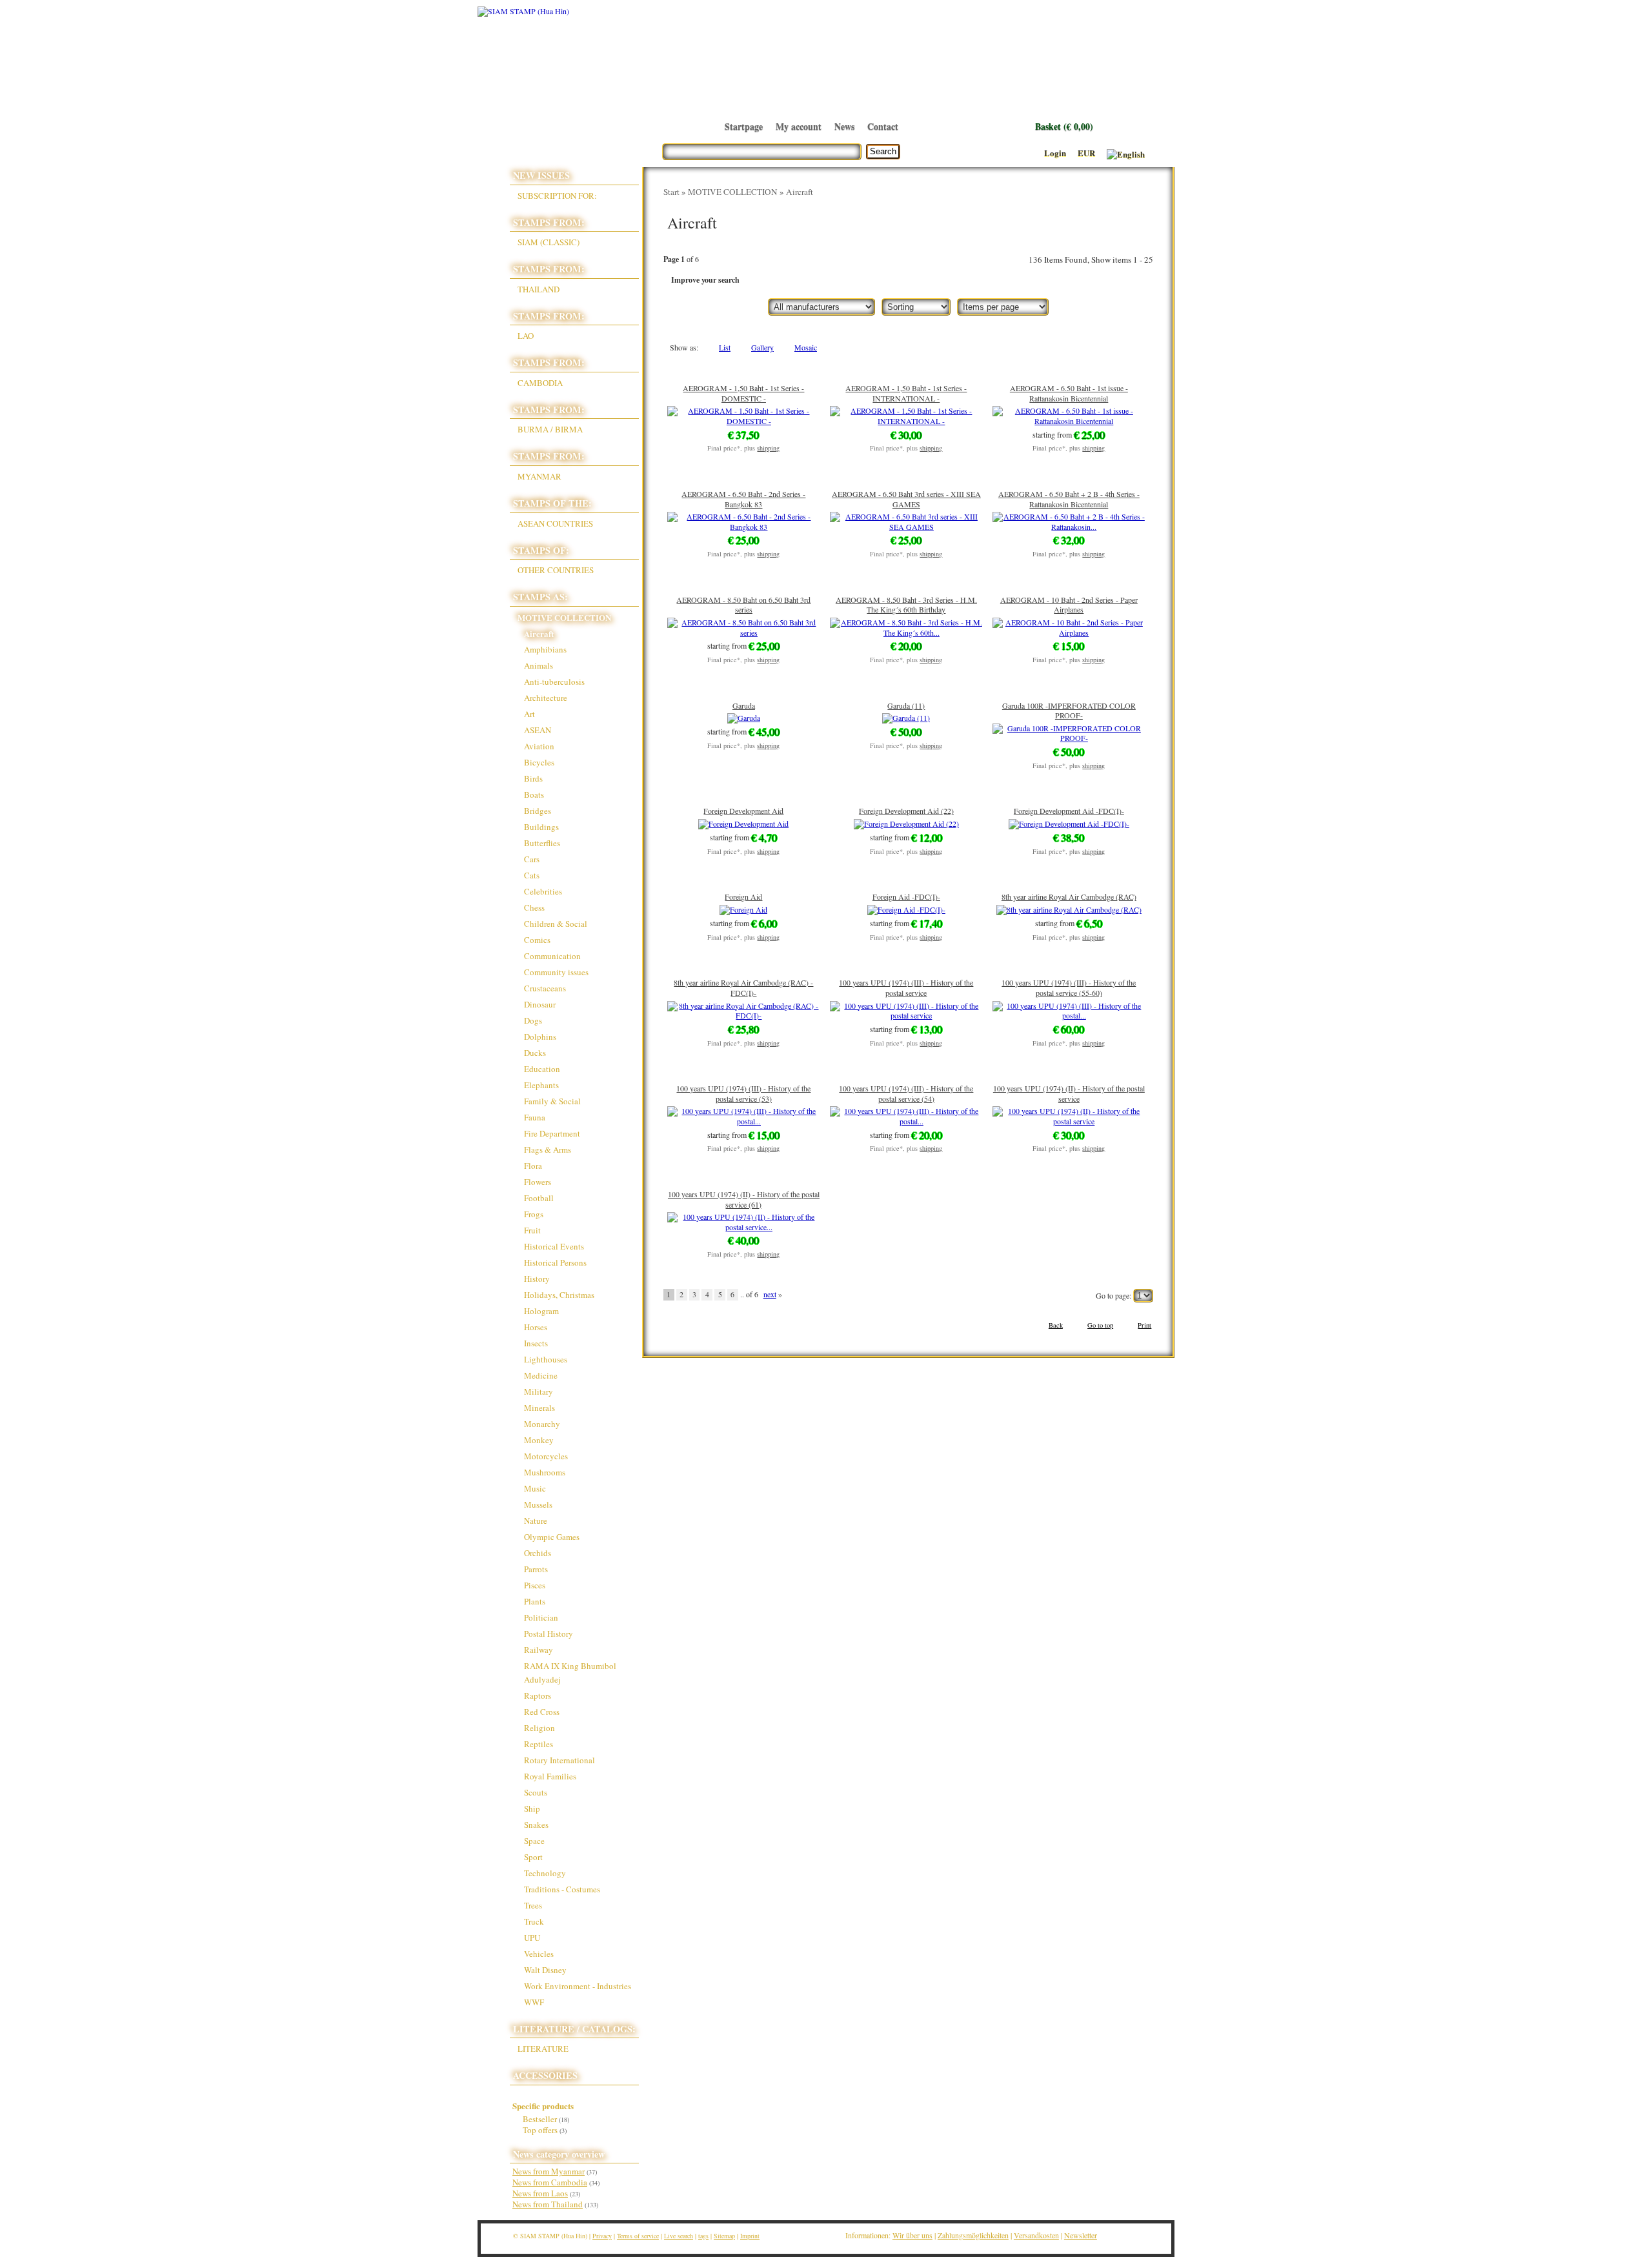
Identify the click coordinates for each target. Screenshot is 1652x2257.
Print (1144, 1325)
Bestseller (546, 2119)
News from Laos (540, 2193)
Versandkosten (1036, 2235)
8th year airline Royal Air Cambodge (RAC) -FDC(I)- (743, 987)
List (725, 348)
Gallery (762, 348)
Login (1055, 153)
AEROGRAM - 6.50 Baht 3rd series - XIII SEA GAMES (906, 499)
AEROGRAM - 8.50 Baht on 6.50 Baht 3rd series (743, 605)
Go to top (1100, 1325)
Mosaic (806, 348)
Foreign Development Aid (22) (906, 811)
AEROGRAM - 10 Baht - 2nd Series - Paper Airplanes (1069, 605)
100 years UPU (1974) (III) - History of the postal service (906, 987)
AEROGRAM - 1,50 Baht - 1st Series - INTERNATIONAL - (906, 393)
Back (1056, 1325)
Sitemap (724, 2236)
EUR (1086, 153)
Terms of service (638, 2236)
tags (703, 2236)
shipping (768, 448)
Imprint (750, 2236)
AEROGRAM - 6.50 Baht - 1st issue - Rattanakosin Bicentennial (1069, 393)
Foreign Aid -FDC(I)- (906, 896)
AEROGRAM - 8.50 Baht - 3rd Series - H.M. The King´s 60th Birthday (906, 605)
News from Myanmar (549, 2171)
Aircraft (800, 192)
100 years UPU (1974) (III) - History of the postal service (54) (906, 1093)
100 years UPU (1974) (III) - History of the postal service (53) (743, 1093)
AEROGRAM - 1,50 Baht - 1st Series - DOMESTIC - (743, 393)
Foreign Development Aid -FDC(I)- (1069, 811)
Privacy (602, 2236)
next (770, 1294)
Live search (679, 2236)
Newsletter (1081, 2235)
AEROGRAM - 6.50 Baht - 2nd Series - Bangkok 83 (743, 499)
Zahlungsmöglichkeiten (973, 2235)
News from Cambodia (550, 2182)
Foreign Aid (743, 896)
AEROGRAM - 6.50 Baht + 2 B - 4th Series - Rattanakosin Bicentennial (1069, 499)
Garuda (744, 705)
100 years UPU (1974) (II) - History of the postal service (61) (744, 1199)
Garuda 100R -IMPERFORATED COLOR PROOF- (1069, 711)
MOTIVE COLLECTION (733, 192)
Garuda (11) (906, 705)
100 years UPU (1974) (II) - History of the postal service (1069, 1093)
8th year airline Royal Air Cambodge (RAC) (1069, 896)
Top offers (545, 2130)
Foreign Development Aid (743, 811)
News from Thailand (548, 2204)
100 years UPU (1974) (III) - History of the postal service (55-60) (1069, 987)
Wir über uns (912, 2235)
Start (671, 192)
